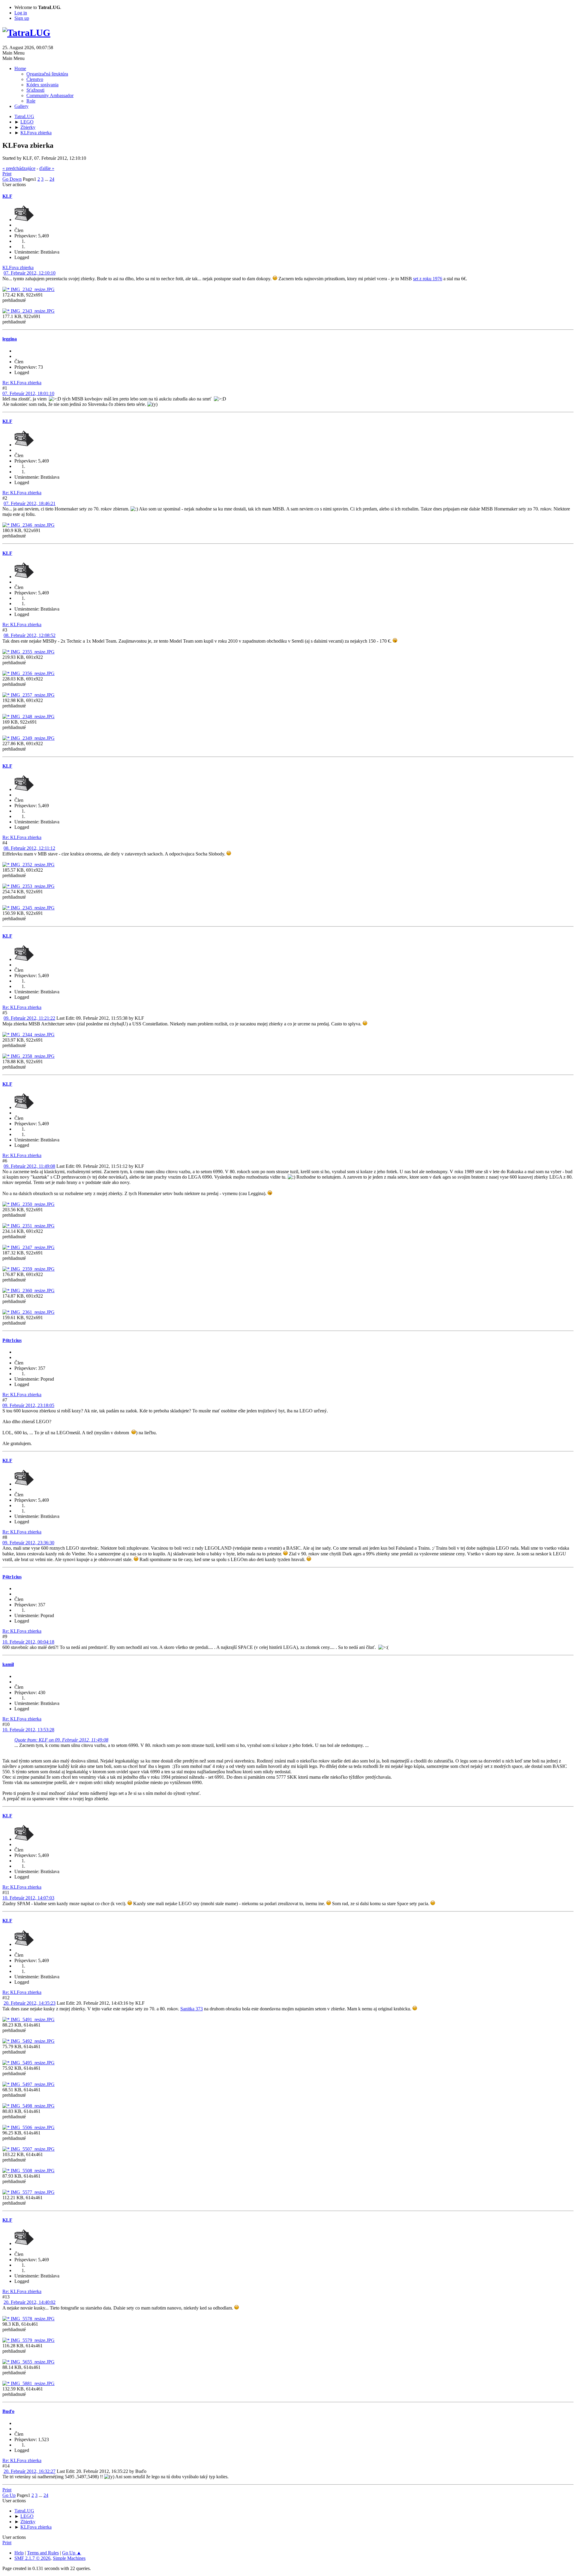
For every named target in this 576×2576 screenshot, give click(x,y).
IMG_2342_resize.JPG (32, 289)
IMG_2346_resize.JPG (32, 525)
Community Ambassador (50, 95)
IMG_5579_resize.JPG (32, 2340)
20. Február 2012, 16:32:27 (30, 2471)
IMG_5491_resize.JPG (32, 2020)
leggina (10, 339)
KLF (7, 196)
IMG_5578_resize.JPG (32, 2319)
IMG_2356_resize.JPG (32, 673)
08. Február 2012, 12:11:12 (29, 848)
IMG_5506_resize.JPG (32, 2127)
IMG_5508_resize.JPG (32, 2171)
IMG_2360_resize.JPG (32, 1291)
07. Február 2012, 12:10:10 (30, 273)
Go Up (9, 2495)
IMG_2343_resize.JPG (32, 311)
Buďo (8, 2411)
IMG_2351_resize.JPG (32, 1226)
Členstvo (35, 79)
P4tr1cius (12, 1340)
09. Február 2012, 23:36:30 (28, 1543)
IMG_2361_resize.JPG (32, 1312)
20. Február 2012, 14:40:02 (30, 2302)
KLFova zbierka (18, 268)
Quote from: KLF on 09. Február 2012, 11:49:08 (61, 1740)
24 (52, 179)
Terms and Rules (43, 2553)
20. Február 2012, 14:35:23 (30, 2003)
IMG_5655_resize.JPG (32, 2362)
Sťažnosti (35, 90)
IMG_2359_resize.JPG (32, 1269)
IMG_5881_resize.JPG (32, 2383)
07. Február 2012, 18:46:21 (30, 503)
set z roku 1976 (428, 279)
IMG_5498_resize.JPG (32, 2106)
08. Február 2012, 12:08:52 (30, 635)
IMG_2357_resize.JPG (32, 695)
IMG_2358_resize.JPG (32, 1056)
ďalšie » (47, 168)
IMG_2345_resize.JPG (32, 908)
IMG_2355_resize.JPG (32, 652)
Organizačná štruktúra (47, 74)
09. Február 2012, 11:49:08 (29, 1166)
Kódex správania (42, 85)
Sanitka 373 (192, 2009)
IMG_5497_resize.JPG (32, 2084)
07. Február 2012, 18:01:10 (28, 393)
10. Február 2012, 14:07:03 (28, 1898)
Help (19, 2553)
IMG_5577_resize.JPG (32, 2192)
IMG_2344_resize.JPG (32, 1035)
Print (7, 174)
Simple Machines (69, 2558)
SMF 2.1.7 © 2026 (32, 2558)
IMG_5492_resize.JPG (32, 2041)
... (47, 179)
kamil (8, 1664)
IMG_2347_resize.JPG (32, 1247)
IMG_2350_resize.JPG (32, 1204)
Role (31, 101)
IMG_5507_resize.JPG (32, 2149)
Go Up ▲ (72, 2553)
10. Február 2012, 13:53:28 (28, 1730)
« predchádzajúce (19, 168)
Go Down (12, 179)
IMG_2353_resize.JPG (32, 886)
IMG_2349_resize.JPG (32, 738)
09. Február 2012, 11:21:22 (29, 1018)
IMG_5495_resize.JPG (32, 2063)
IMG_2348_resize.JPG (32, 717)
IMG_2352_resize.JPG (32, 865)
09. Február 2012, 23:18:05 (28, 1405)
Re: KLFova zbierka (22, 383)
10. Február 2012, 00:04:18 (28, 1642)
